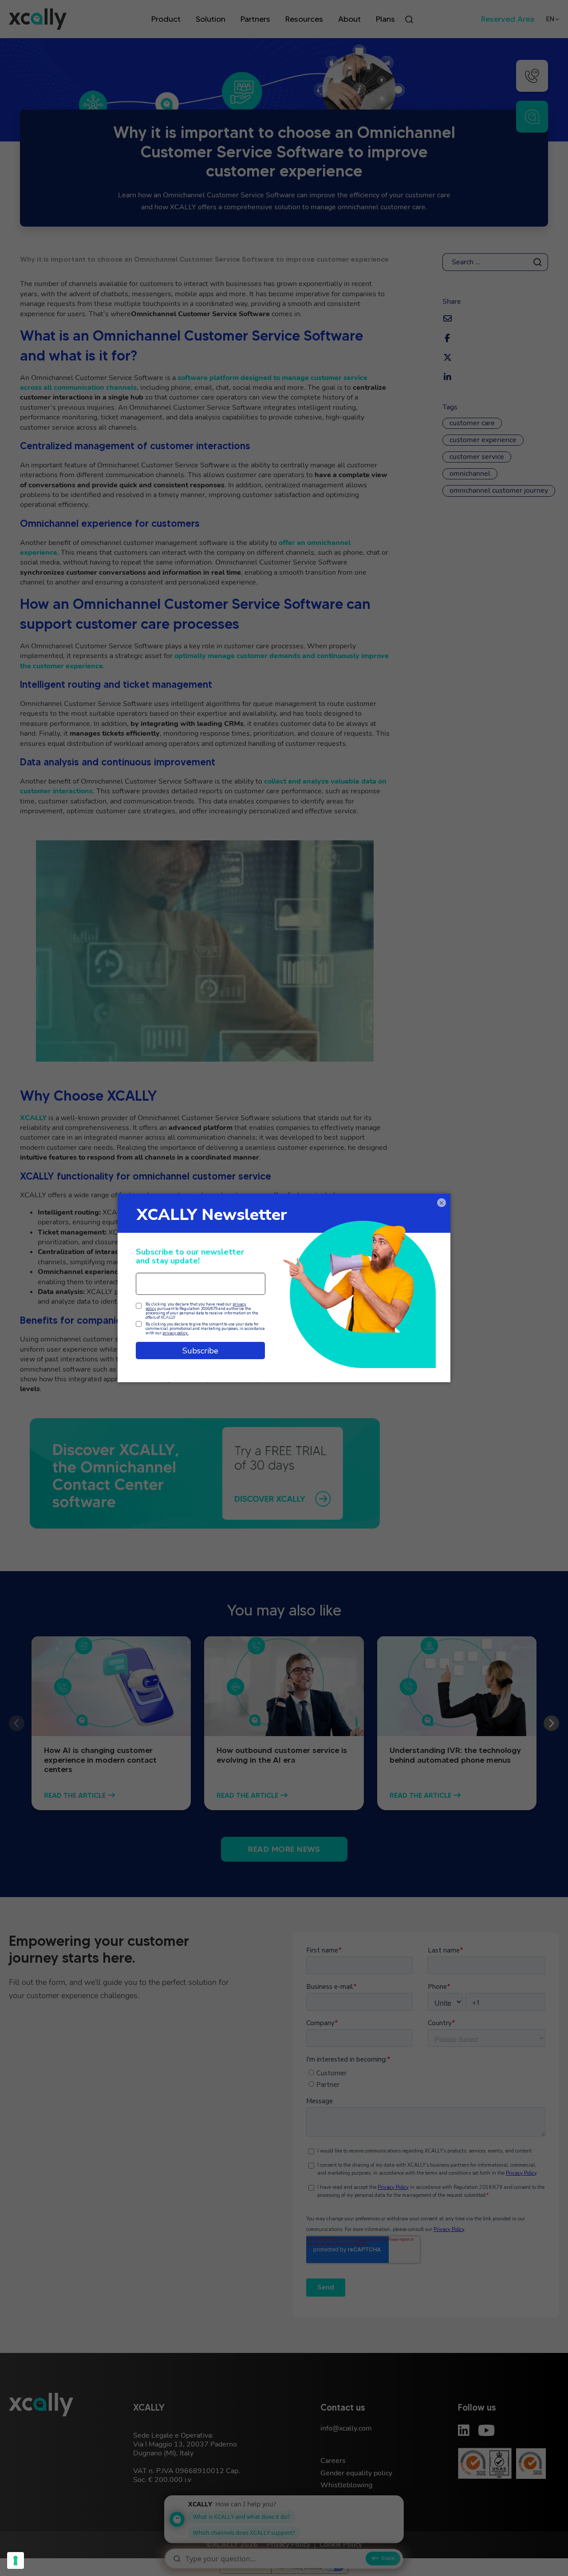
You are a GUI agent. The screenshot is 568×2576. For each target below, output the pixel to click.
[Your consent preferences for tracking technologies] (16, 2560)
